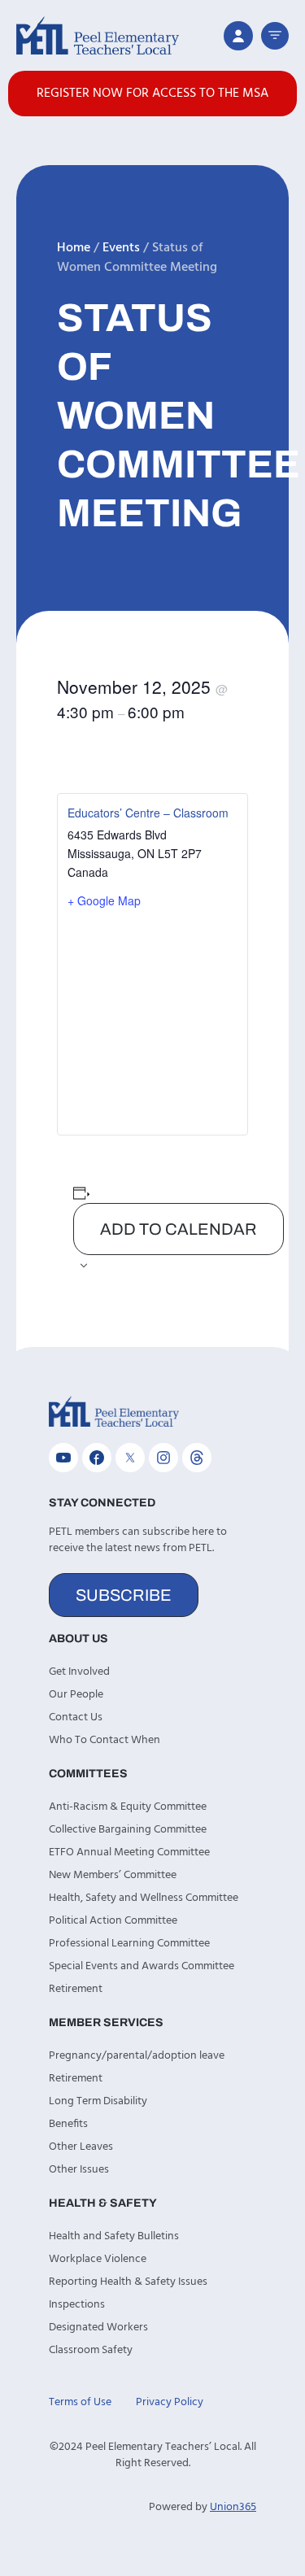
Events (121, 248)
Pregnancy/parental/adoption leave (137, 2056)
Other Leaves (81, 2147)
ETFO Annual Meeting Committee (129, 1852)
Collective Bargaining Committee (128, 1830)
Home (74, 248)
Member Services (106, 2022)
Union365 (233, 2507)
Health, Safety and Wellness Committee (144, 1898)
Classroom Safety (91, 2350)
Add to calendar (179, 1229)
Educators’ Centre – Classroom (148, 813)
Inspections (77, 2305)
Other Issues (79, 2170)
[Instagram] (163, 1458)
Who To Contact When (105, 1740)
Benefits (68, 2124)
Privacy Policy (170, 2402)
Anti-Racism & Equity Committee (128, 1807)
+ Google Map (104, 900)
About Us (78, 1639)
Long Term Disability (98, 2101)
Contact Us (76, 1717)
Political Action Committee (113, 1921)
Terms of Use (80, 2402)
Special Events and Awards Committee (142, 1966)
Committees (88, 1774)
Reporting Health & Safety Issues (128, 2282)
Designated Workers (98, 2328)
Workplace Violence (98, 2259)
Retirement (76, 1989)
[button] (275, 36)
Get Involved (79, 1672)
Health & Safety (103, 2203)
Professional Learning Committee (129, 1944)
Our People (76, 1695)
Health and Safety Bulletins (114, 2236)
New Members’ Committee (113, 1875)
